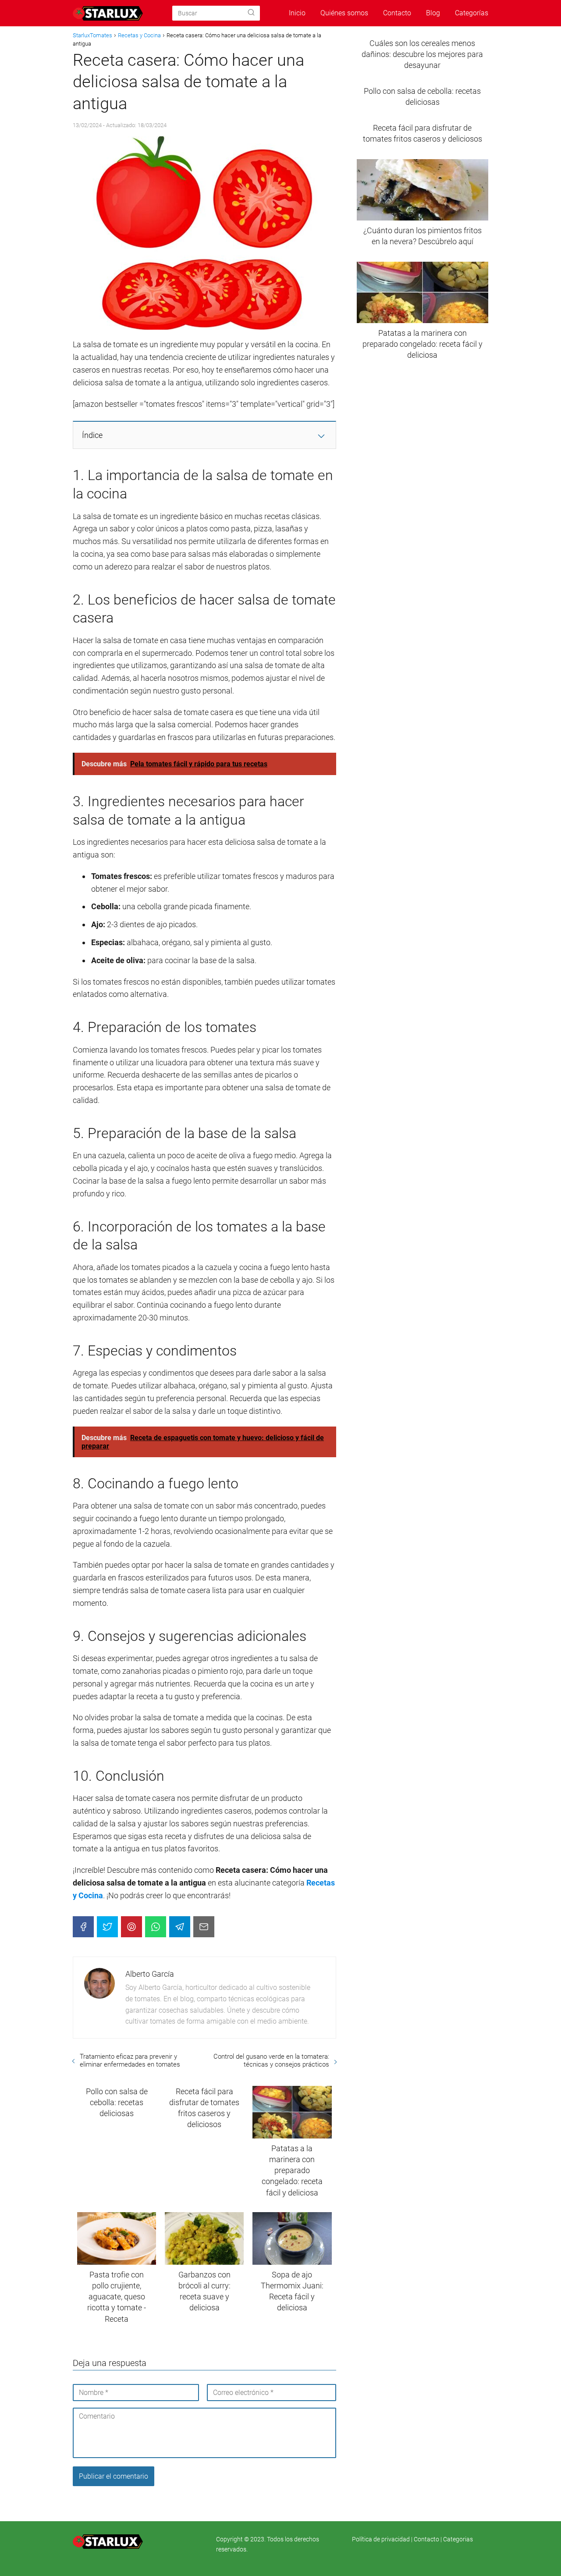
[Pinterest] (131, 1927)
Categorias (458, 2539)
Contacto (397, 13)
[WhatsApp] (156, 1927)
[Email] (204, 1927)
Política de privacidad (382, 2539)
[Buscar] (251, 13)
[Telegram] (180, 1927)
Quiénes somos (344, 13)
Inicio (297, 13)
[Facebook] (83, 1927)
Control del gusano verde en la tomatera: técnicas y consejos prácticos (271, 2060)
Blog (433, 13)
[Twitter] (107, 1927)
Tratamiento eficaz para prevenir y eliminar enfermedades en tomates (130, 2060)
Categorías (472, 13)
